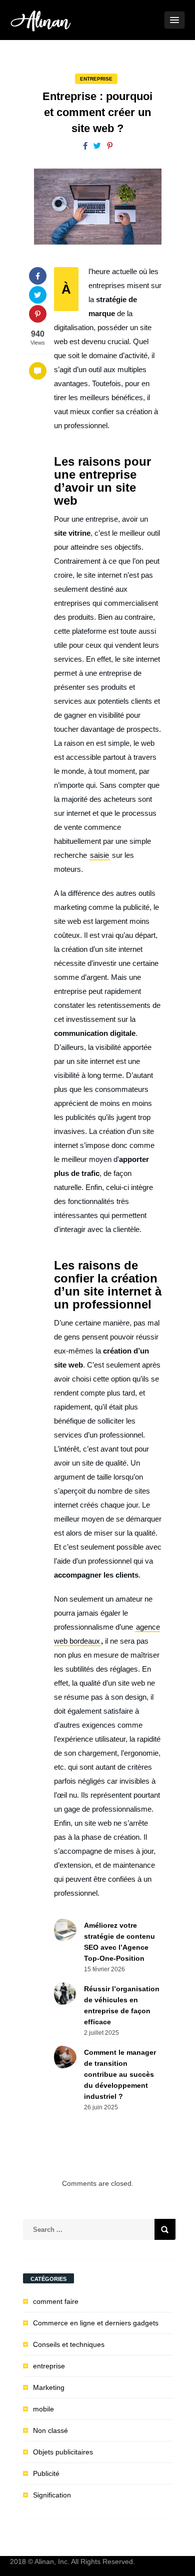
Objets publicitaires (63, 2452)
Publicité (46, 2473)
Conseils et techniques (69, 2344)
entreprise (96, 79)
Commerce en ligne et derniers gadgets (96, 2323)
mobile (43, 2409)
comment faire (56, 2301)
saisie (99, 855)
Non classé (50, 2430)
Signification (52, 2495)
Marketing (49, 2387)
